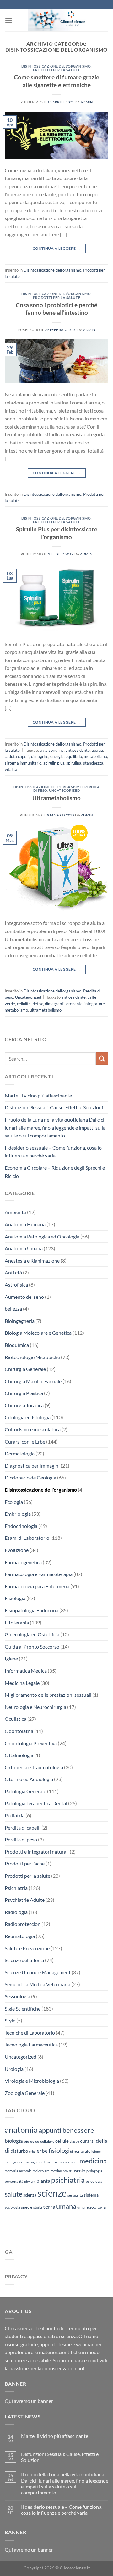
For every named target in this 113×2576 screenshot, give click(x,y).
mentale (25, 2171)
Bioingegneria (20, 1321)
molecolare (41, 2171)
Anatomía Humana (25, 1224)
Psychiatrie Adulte (25, 1900)
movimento (59, 2171)
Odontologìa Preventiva (31, 1743)
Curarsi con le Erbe (25, 1441)
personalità (14, 2181)
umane (83, 2207)
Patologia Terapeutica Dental (36, 1803)
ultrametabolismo (46, 1010)
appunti (50, 2130)
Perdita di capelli (23, 1828)
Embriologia (18, 1514)
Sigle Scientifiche (23, 2009)
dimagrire (40, 756)
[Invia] (102, 1059)
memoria (11, 2171)
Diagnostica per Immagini (32, 1466)
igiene (96, 2151)
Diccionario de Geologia (30, 1477)
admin (87, 102)
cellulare (47, 2141)
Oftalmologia (19, 1755)
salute (13, 2194)
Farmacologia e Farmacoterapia (39, 1574)
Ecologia (14, 1502)
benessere (78, 2130)
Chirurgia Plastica (24, 1393)
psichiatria (68, 2180)
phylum (30, 2181)
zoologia (98, 2207)
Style (10, 2020)
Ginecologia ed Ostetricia (32, 1634)
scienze (52, 2193)
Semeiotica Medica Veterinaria (38, 1984)
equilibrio (74, 756)
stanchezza (93, 763)
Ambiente (15, 1212)
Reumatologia (20, 1936)
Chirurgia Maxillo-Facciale (33, 1381)
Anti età (13, 1272)
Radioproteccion (23, 1924)
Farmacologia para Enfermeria (37, 1586)
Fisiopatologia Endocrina (32, 1610)
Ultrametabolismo (56, 798)
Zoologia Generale (25, 2093)
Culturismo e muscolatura (33, 1429)
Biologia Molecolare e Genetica (38, 1333)
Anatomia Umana (24, 1248)
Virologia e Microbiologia (32, 2081)
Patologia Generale (25, 1791)
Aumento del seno (24, 1297)
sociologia (12, 2207)
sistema (91, 2195)
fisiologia (61, 2150)
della (102, 2141)
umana (66, 2206)
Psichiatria (16, 1888)
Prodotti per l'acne (25, 1863)
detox (38, 1004)
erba (32, 2151)
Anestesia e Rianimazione (32, 1260)
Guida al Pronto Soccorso (32, 1647)
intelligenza (14, 2162)
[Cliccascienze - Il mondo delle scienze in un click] (60, 20)
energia (57, 756)
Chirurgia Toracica (24, 1405)
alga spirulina (52, 750)
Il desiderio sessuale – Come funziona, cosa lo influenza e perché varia (53, 1152)
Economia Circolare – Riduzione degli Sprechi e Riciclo (55, 1172)
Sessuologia (17, 1996)
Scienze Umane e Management (38, 1972)
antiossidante (78, 750)
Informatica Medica (26, 1671)
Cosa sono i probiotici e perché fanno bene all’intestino (56, 309)
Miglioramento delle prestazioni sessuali (48, 1695)
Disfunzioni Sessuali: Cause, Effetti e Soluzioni (54, 1107)
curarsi (87, 2141)
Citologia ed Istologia (28, 1417)
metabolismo (95, 756)
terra (49, 2207)
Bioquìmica (17, 1345)
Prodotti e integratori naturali (37, 1852)
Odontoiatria (19, 1731)
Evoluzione (17, 1550)
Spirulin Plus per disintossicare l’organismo (57, 533)
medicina (93, 2161)
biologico (32, 2141)
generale (82, 2151)
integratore (95, 1004)
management (34, 2162)
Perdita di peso (21, 1839)
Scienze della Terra (24, 1960)
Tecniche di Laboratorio (30, 2033)
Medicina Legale (22, 1683)
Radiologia (16, 1912)
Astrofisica (16, 1285)
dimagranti (55, 1004)
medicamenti (69, 2162)
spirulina (74, 763)
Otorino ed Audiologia (29, 1779)
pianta (43, 2181)
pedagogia (94, 2171)
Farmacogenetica (23, 1562)
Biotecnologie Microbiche (32, 1357)
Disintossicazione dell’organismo (56, 66)
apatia (97, 750)
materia (52, 2162)
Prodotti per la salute (56, 70)
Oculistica (16, 1719)
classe (74, 2141)
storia (38, 2207)
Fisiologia (15, 1598)
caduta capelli (17, 756)
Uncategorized (64, 790)
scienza (30, 2195)
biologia (14, 2141)
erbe (42, 2151)
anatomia (21, 2130)
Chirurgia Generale (25, 1369)
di (7, 2150)
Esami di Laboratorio (27, 1538)
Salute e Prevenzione (27, 1948)
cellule (62, 2141)
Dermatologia (20, 1453)
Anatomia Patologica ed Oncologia (42, 1236)
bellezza (13, 1309)
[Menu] (8, 20)
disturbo (19, 2151)
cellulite (24, 1004)
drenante (74, 1004)
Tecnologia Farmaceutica (31, 2044)
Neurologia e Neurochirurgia (35, 1707)
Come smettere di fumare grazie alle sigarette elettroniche (56, 81)
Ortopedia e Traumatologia (34, 1767)
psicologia (94, 2181)
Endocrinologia (21, 1526)
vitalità (11, 769)
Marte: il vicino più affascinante (38, 1095)
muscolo (77, 2170)
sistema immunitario (23, 763)
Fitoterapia (17, 1622)
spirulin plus (54, 763)
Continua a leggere (56, 248)
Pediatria (15, 1815)
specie (27, 2207)
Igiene (11, 1658)
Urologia (14, 2069)
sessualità (75, 2195)
